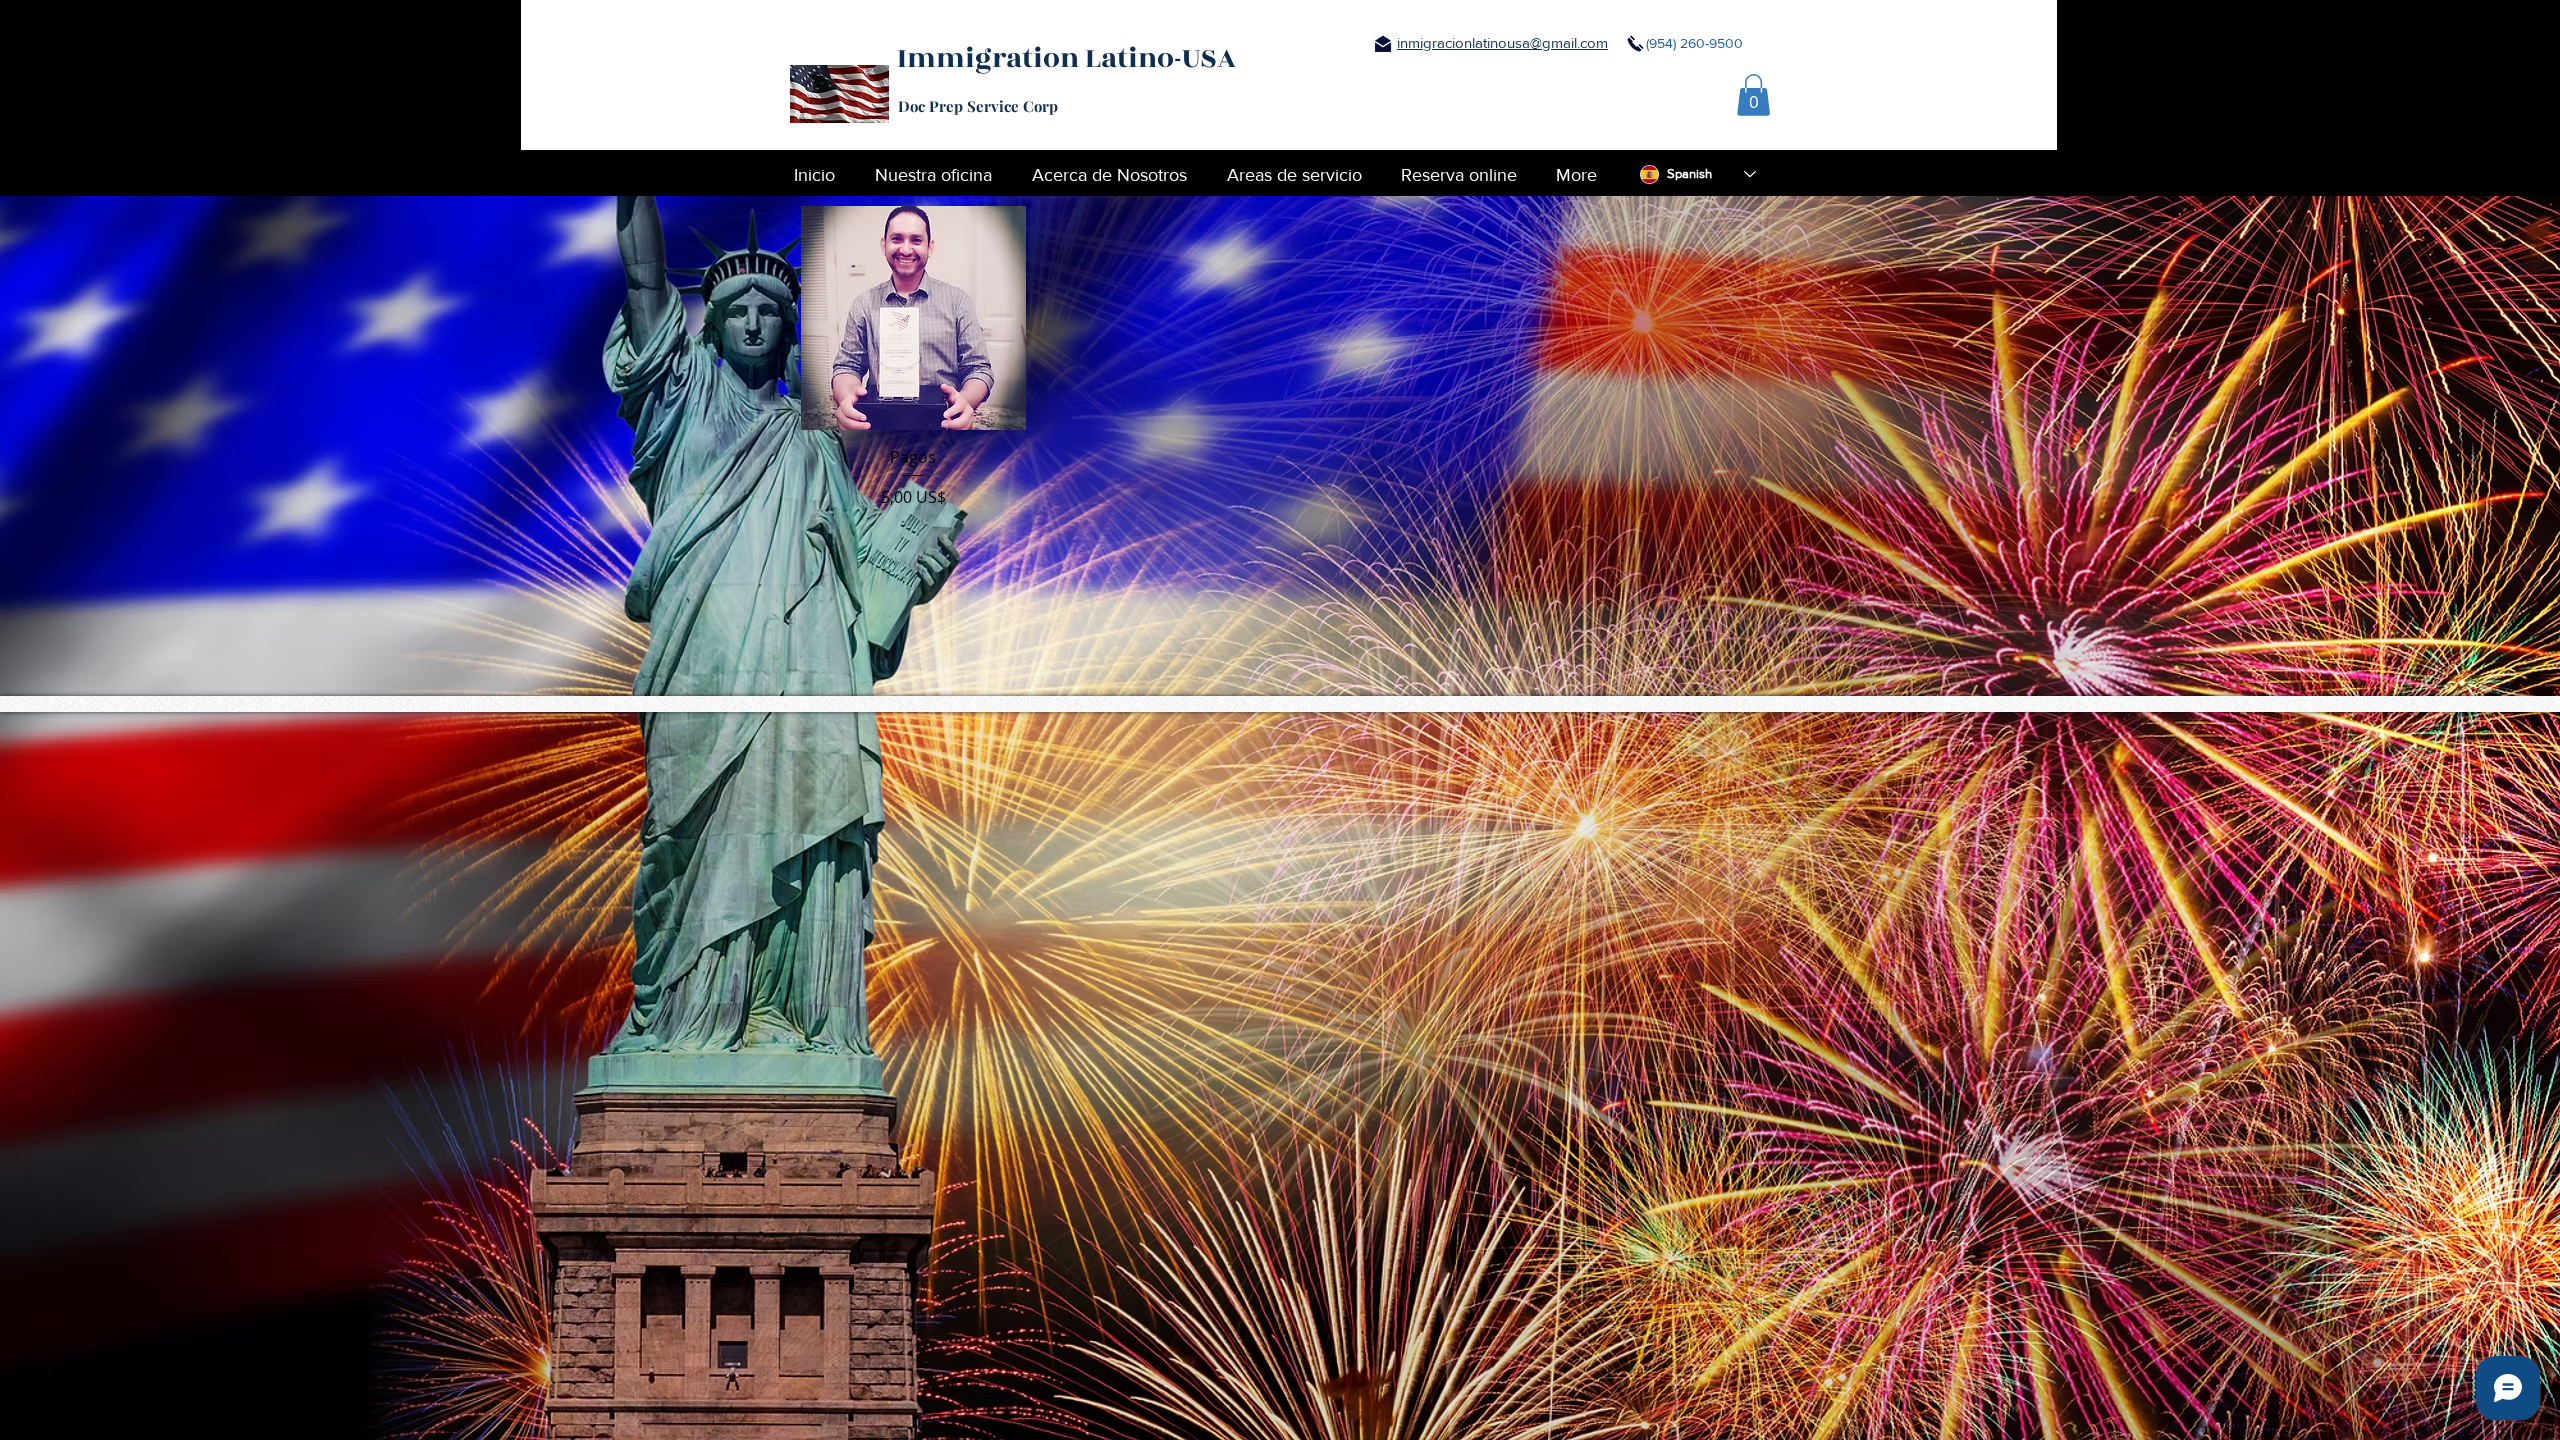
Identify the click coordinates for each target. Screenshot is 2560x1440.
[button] (1753, 95)
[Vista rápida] (913, 318)
